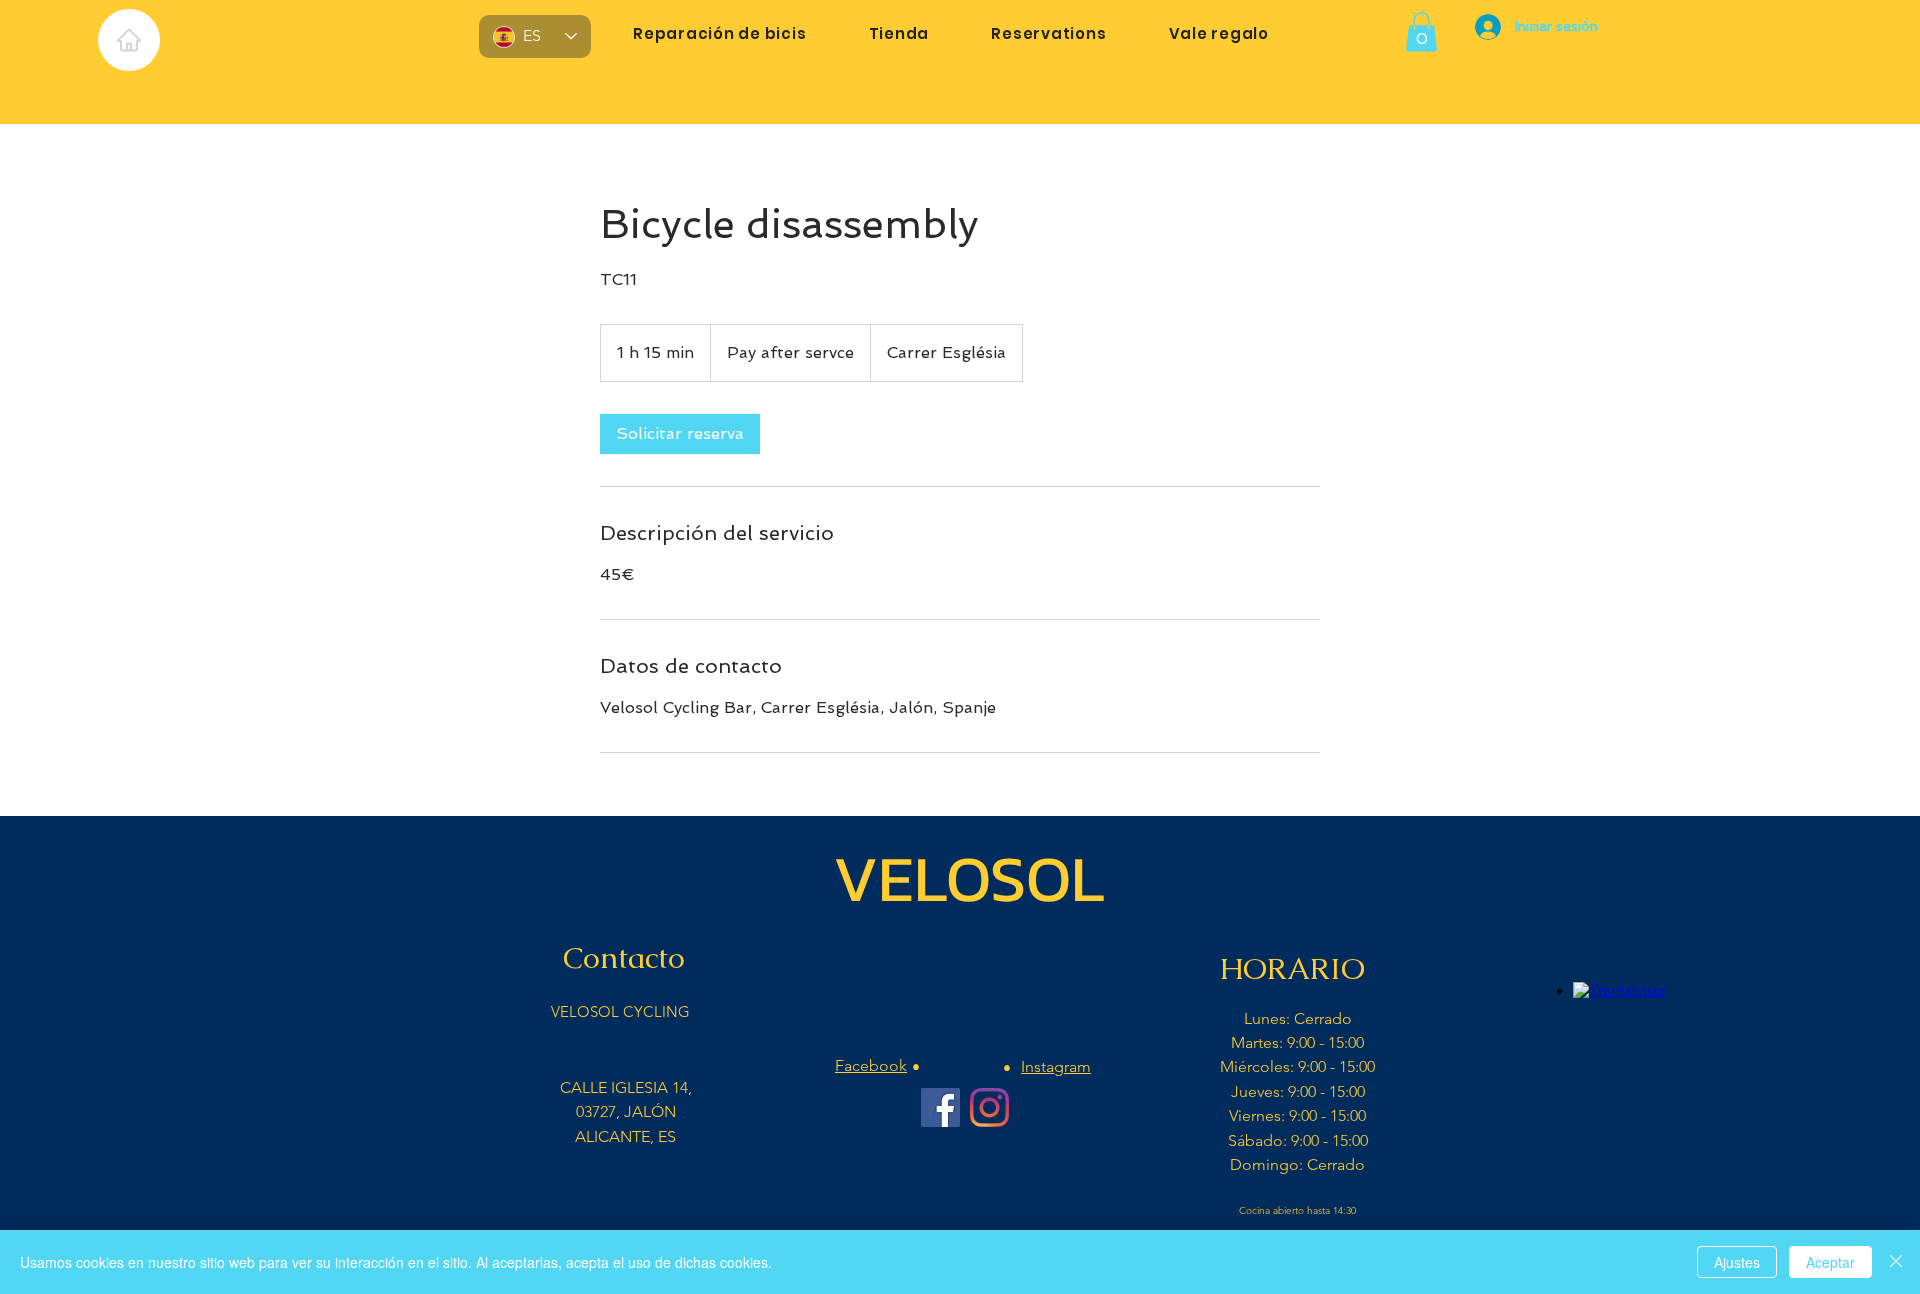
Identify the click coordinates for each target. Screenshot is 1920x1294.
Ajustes (1737, 1262)
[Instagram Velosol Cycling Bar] (989, 1107)
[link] (680, 434)
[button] (1421, 31)
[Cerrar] (1896, 1262)
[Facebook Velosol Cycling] (940, 1107)
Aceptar (1830, 1262)
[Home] (129, 40)
